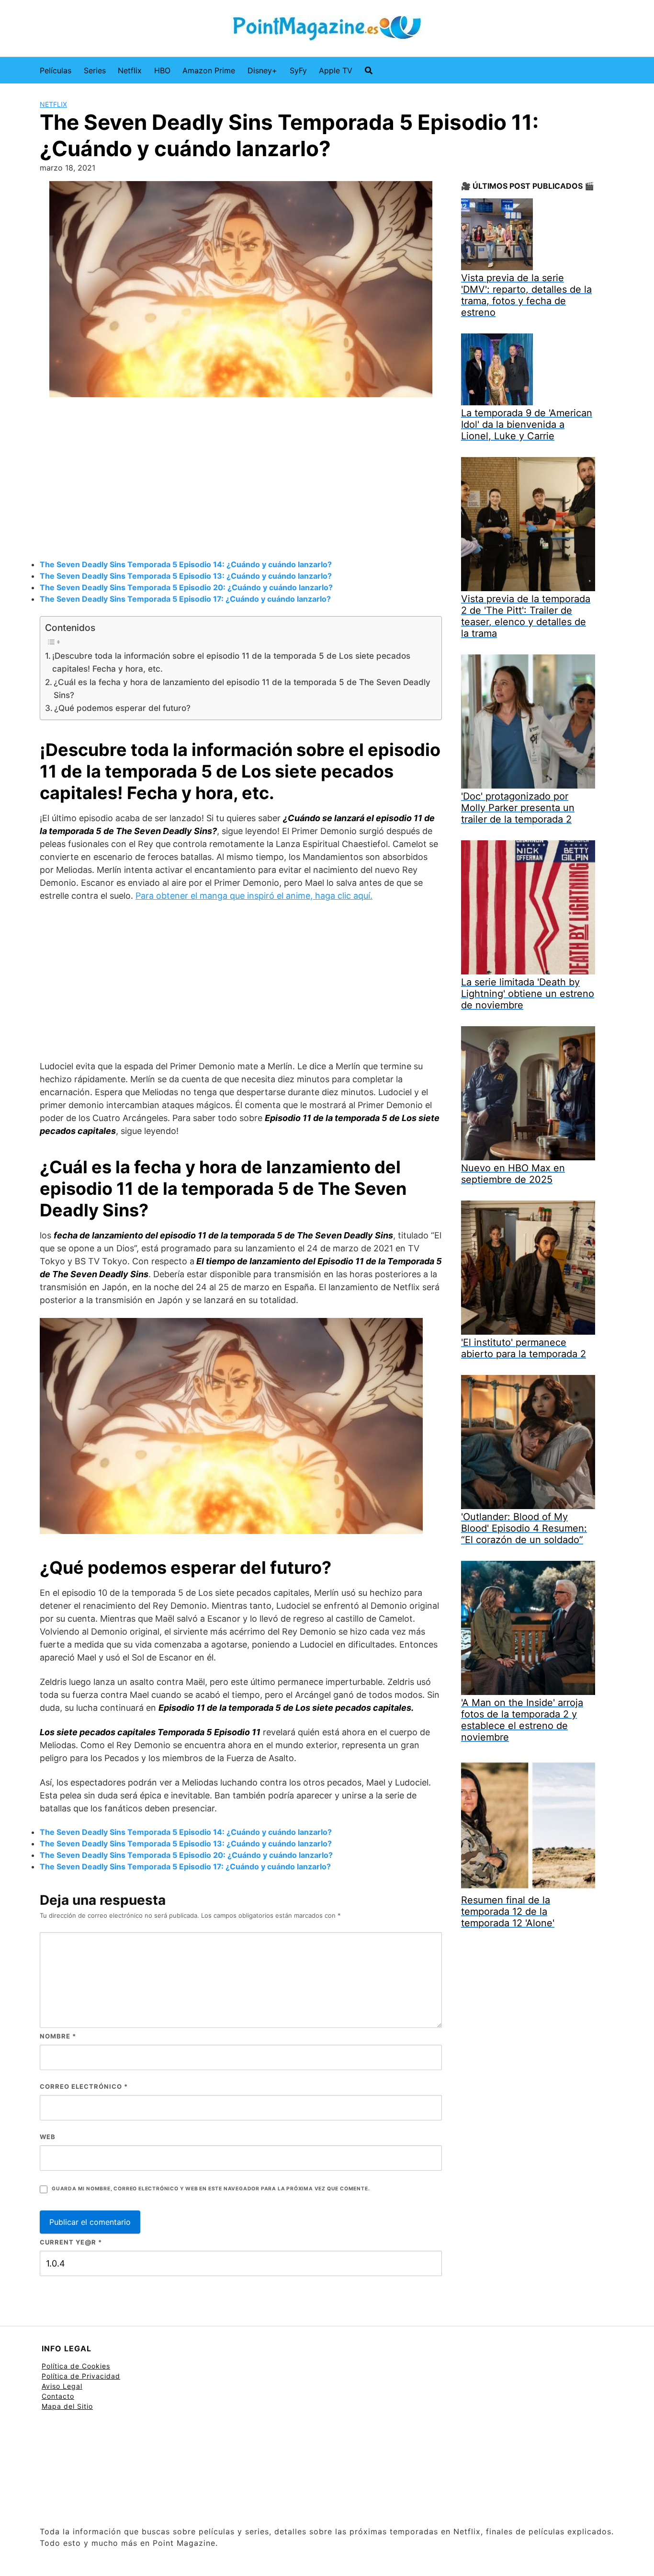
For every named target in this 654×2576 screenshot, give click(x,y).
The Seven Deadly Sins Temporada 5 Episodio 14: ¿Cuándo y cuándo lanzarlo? (186, 564)
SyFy (298, 70)
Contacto (58, 2396)
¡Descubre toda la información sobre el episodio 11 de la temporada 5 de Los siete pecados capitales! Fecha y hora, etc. (231, 662)
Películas (56, 70)
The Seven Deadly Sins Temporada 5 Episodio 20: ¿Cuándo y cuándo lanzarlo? (186, 587)
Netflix (130, 70)
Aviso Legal (62, 2386)
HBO (162, 70)
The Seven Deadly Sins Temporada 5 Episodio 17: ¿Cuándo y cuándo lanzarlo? (185, 599)
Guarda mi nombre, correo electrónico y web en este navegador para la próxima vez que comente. (211, 2189)
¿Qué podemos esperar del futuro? (122, 708)
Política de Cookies (76, 2366)
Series (95, 70)
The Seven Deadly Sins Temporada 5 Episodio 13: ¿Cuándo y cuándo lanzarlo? (186, 576)
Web (48, 2137)
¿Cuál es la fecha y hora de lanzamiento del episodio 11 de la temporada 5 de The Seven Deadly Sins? (242, 688)
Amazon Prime (209, 70)
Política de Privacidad (81, 2376)
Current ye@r (71, 2242)
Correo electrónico (84, 2086)
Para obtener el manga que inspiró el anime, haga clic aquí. (254, 896)
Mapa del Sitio (67, 2406)
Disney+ (262, 70)
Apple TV (336, 70)
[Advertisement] (241, 480)
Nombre (58, 2036)
